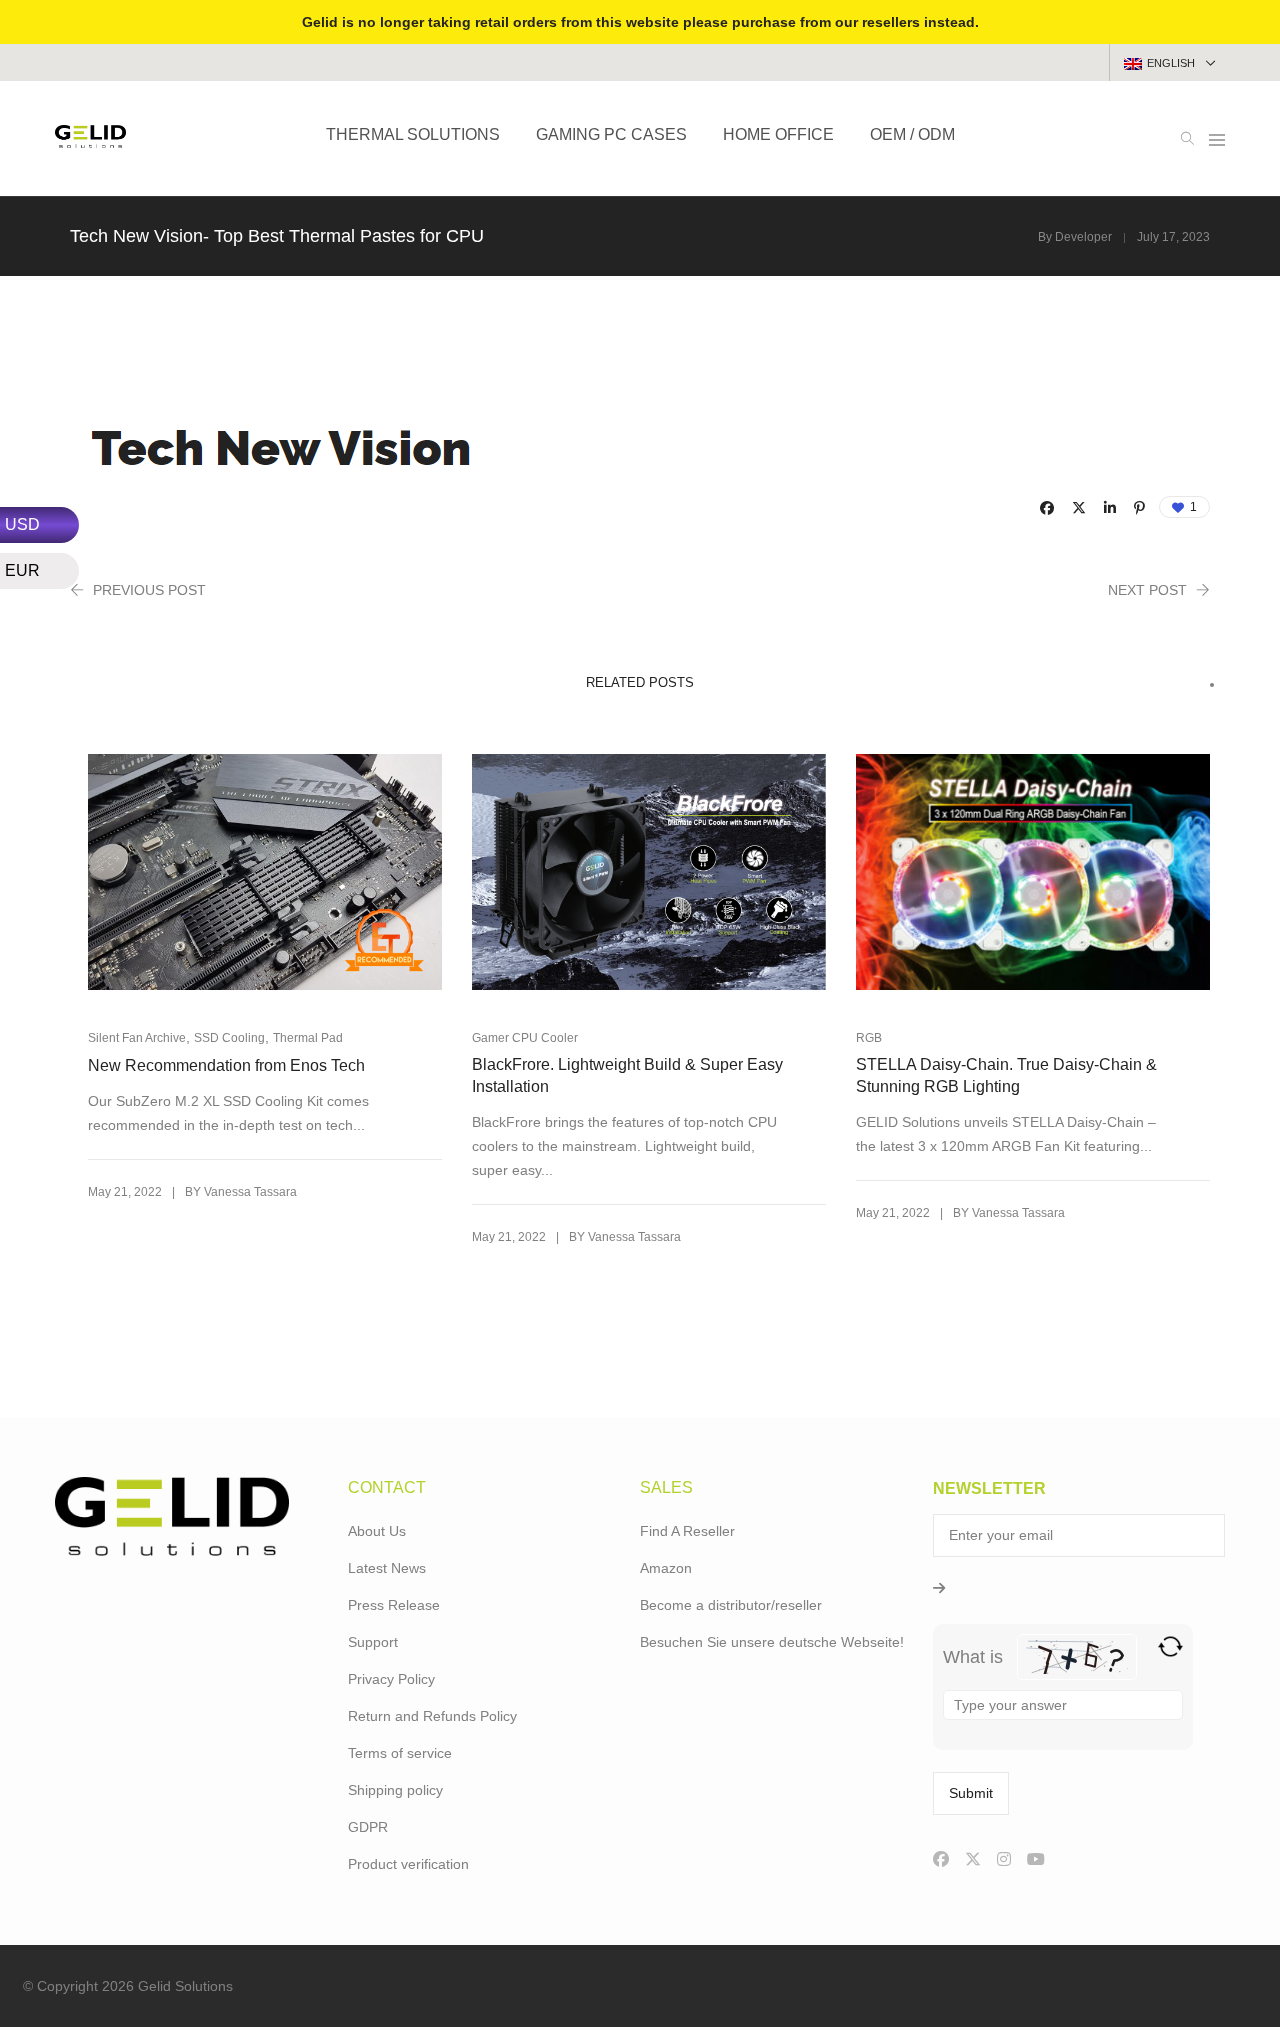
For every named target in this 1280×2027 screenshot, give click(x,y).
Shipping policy (395, 1790)
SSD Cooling (229, 1038)
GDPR (368, 1827)
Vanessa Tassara (250, 1192)
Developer (1083, 237)
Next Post (1147, 590)
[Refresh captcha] (1170, 1646)
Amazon (666, 1568)
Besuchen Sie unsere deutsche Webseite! (772, 1642)
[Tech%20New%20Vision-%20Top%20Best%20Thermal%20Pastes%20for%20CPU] (1047, 508)
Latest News (387, 1568)
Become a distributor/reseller (731, 1605)
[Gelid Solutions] (90, 140)
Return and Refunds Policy (432, 1716)
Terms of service (400, 1753)
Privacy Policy (391, 1679)
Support (373, 1642)
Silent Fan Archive (137, 1038)
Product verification (408, 1864)
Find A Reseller (687, 1531)
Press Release (394, 1605)
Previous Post (149, 590)
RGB (869, 1038)
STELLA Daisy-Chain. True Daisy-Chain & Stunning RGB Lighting (1006, 1075)
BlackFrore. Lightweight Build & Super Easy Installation (627, 1075)
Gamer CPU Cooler (525, 1038)
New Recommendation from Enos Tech (226, 1065)
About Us (377, 1531)
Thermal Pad (308, 1038)
